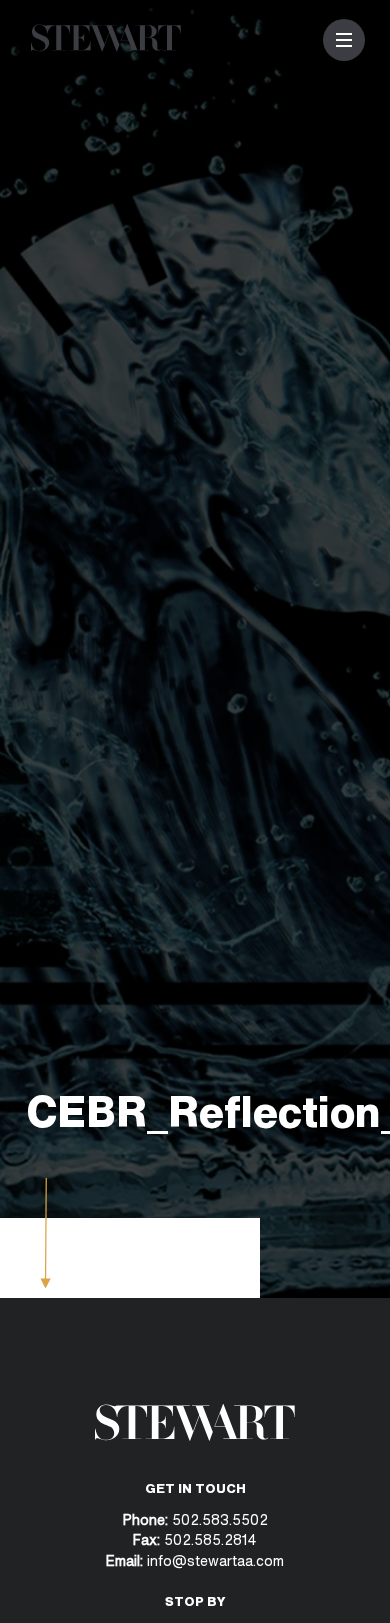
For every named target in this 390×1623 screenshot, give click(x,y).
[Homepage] (106, 45)
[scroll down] (45, 1282)
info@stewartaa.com (215, 1560)
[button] (344, 40)
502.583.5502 (218, 1519)
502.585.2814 (210, 1539)
